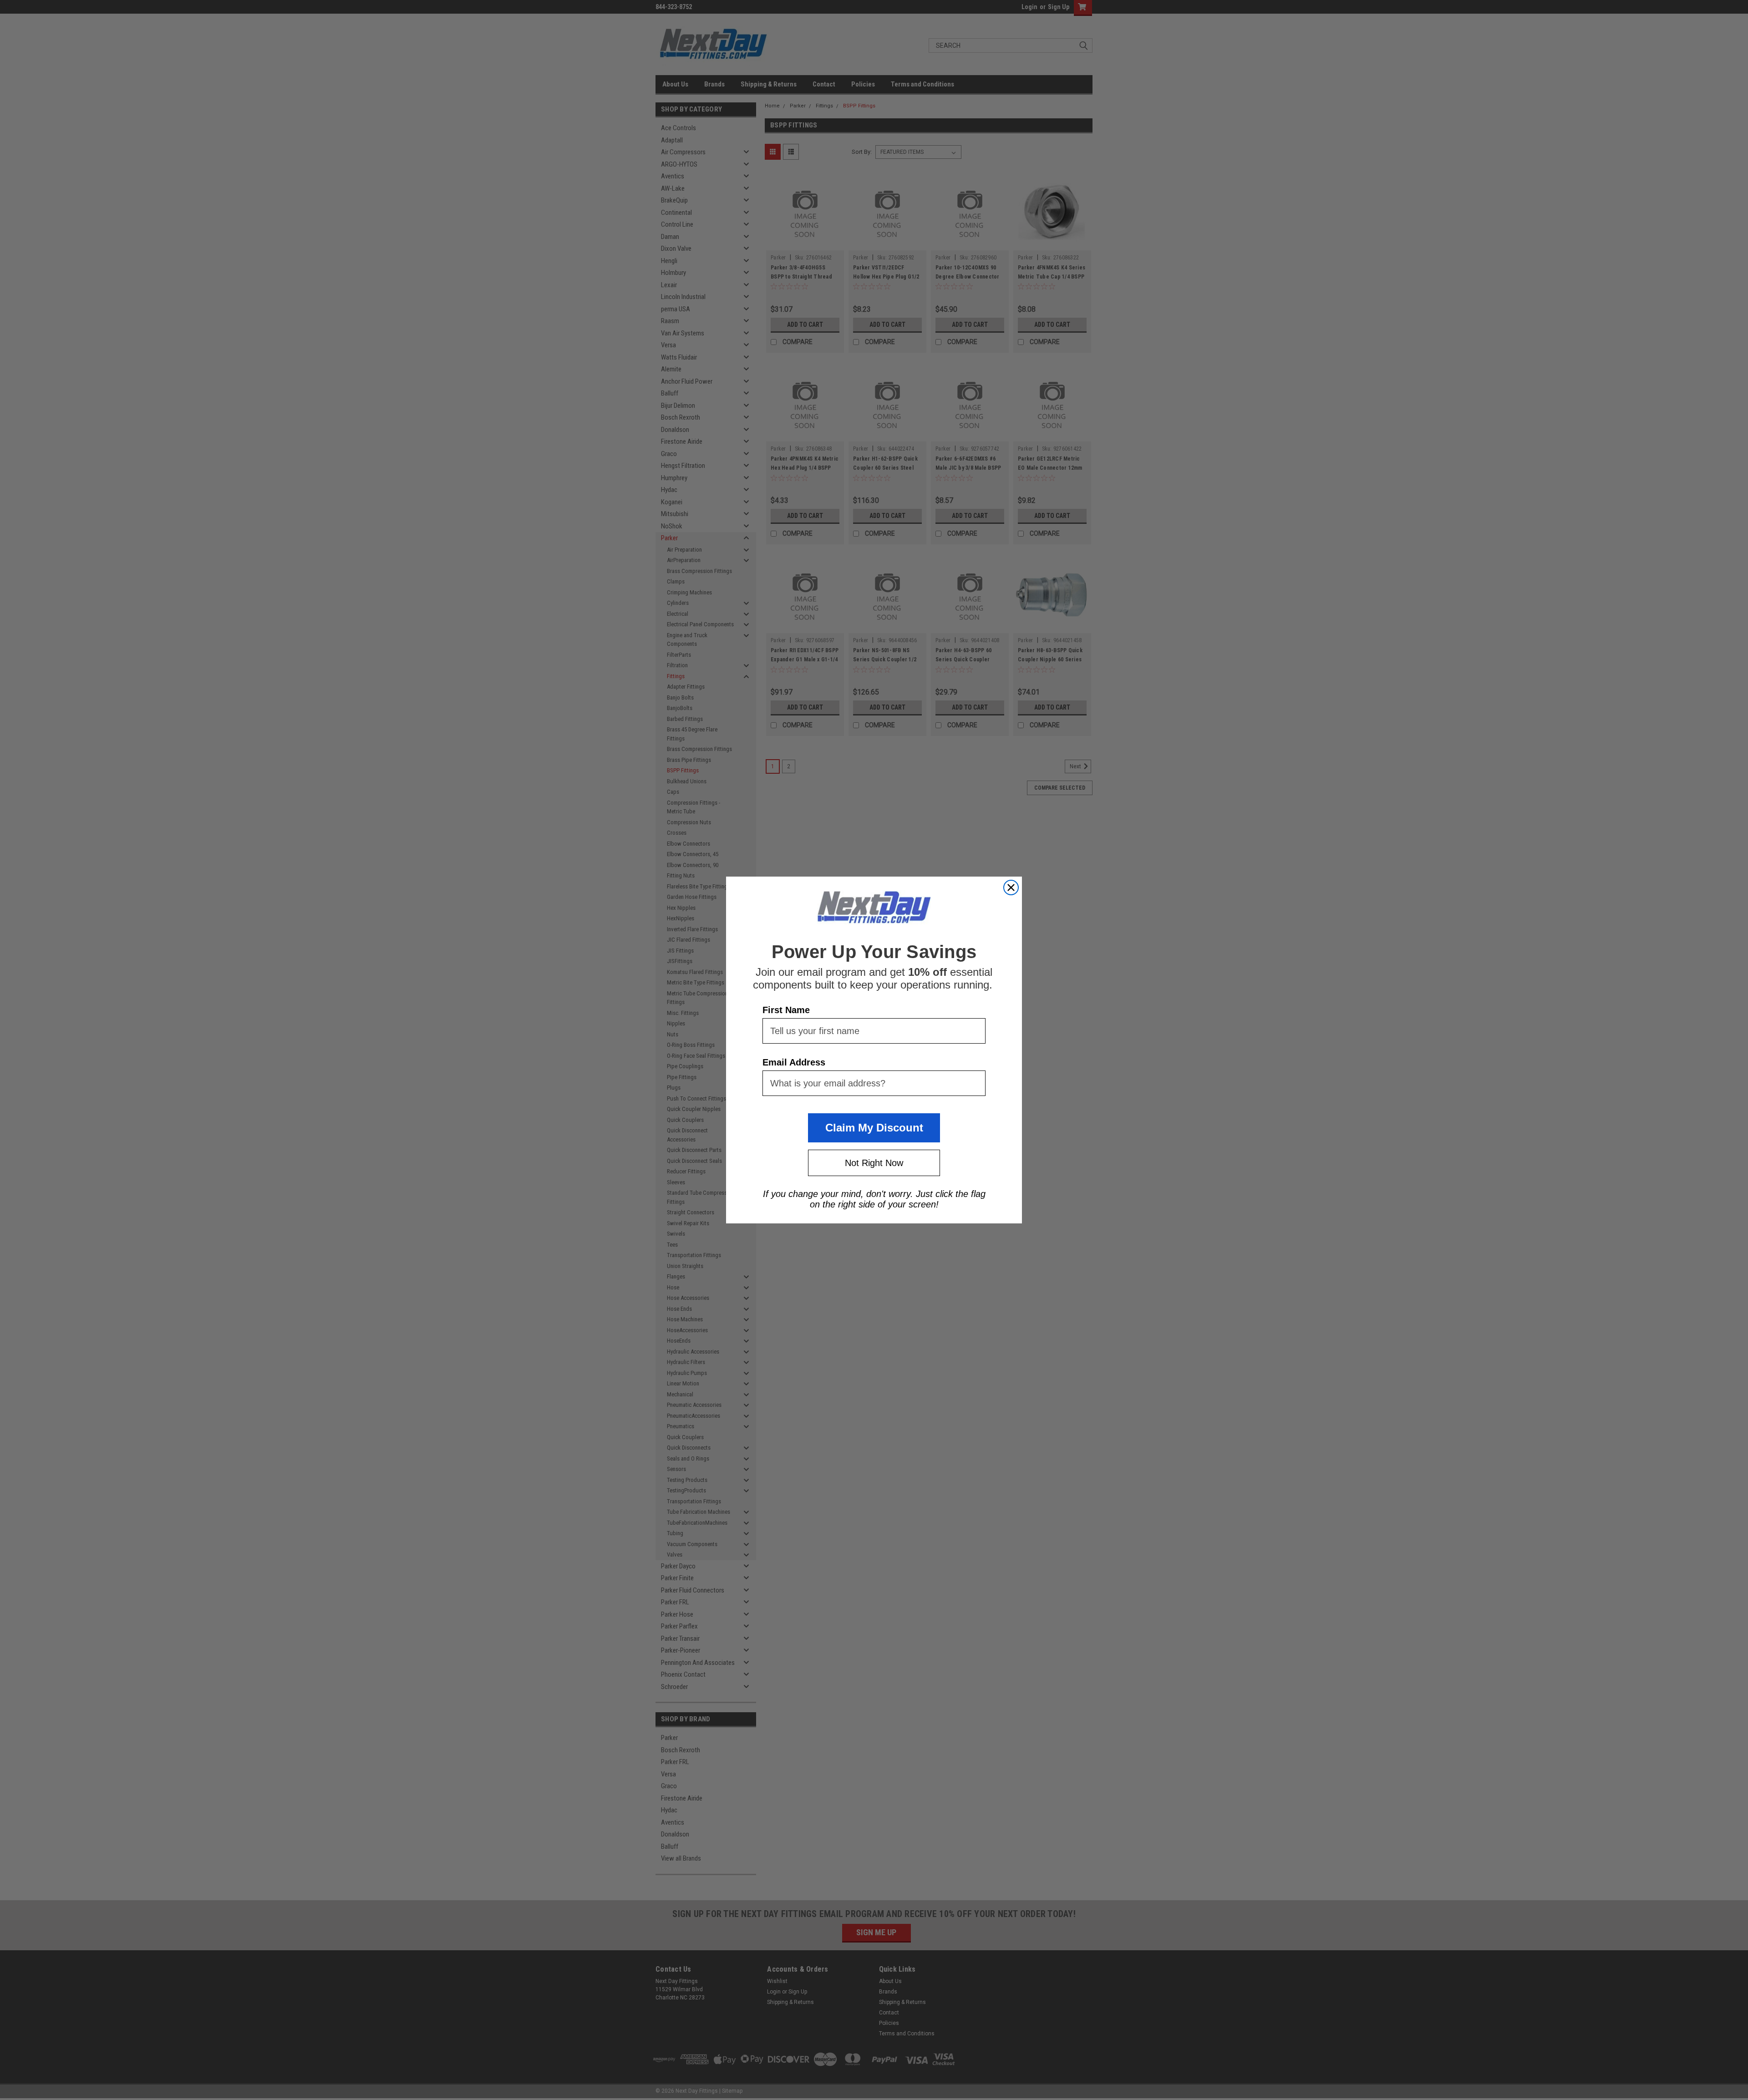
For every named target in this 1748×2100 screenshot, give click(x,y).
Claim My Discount (874, 1128)
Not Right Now (874, 1163)
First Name (786, 1010)
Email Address (794, 1062)
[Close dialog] (1011, 888)
